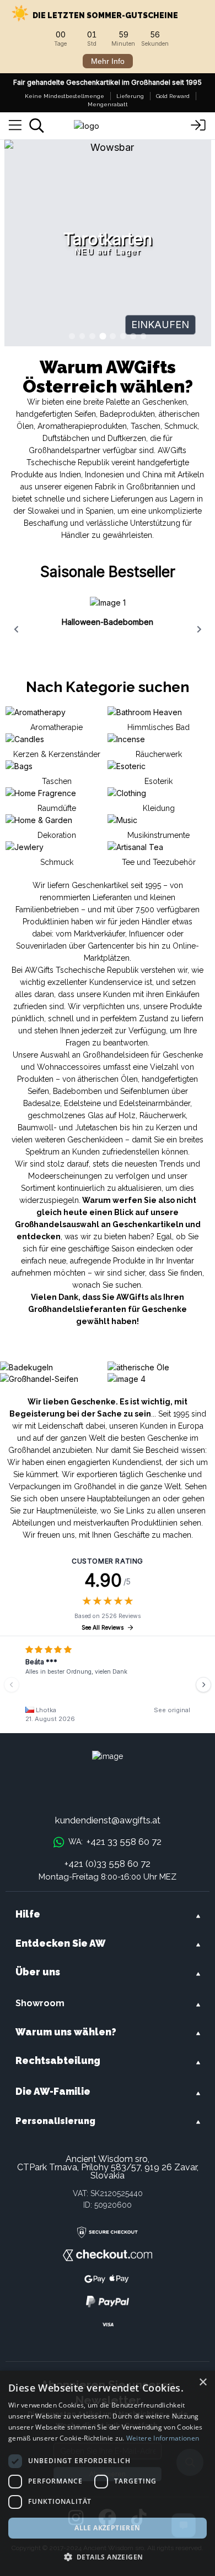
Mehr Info (108, 61)
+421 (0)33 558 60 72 (108, 1864)
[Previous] (12, 1685)
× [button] (203, 2382)
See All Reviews (103, 1628)
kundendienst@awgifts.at (108, 1820)
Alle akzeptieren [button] (107, 2528)
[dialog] (108, 2473)
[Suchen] (37, 126)
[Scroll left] (16, 629)
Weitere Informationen (163, 2438)
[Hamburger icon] (15, 126)
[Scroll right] (199, 629)
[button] (108, 2557)
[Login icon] (198, 126)
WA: (115, 1842)
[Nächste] (203, 1685)
